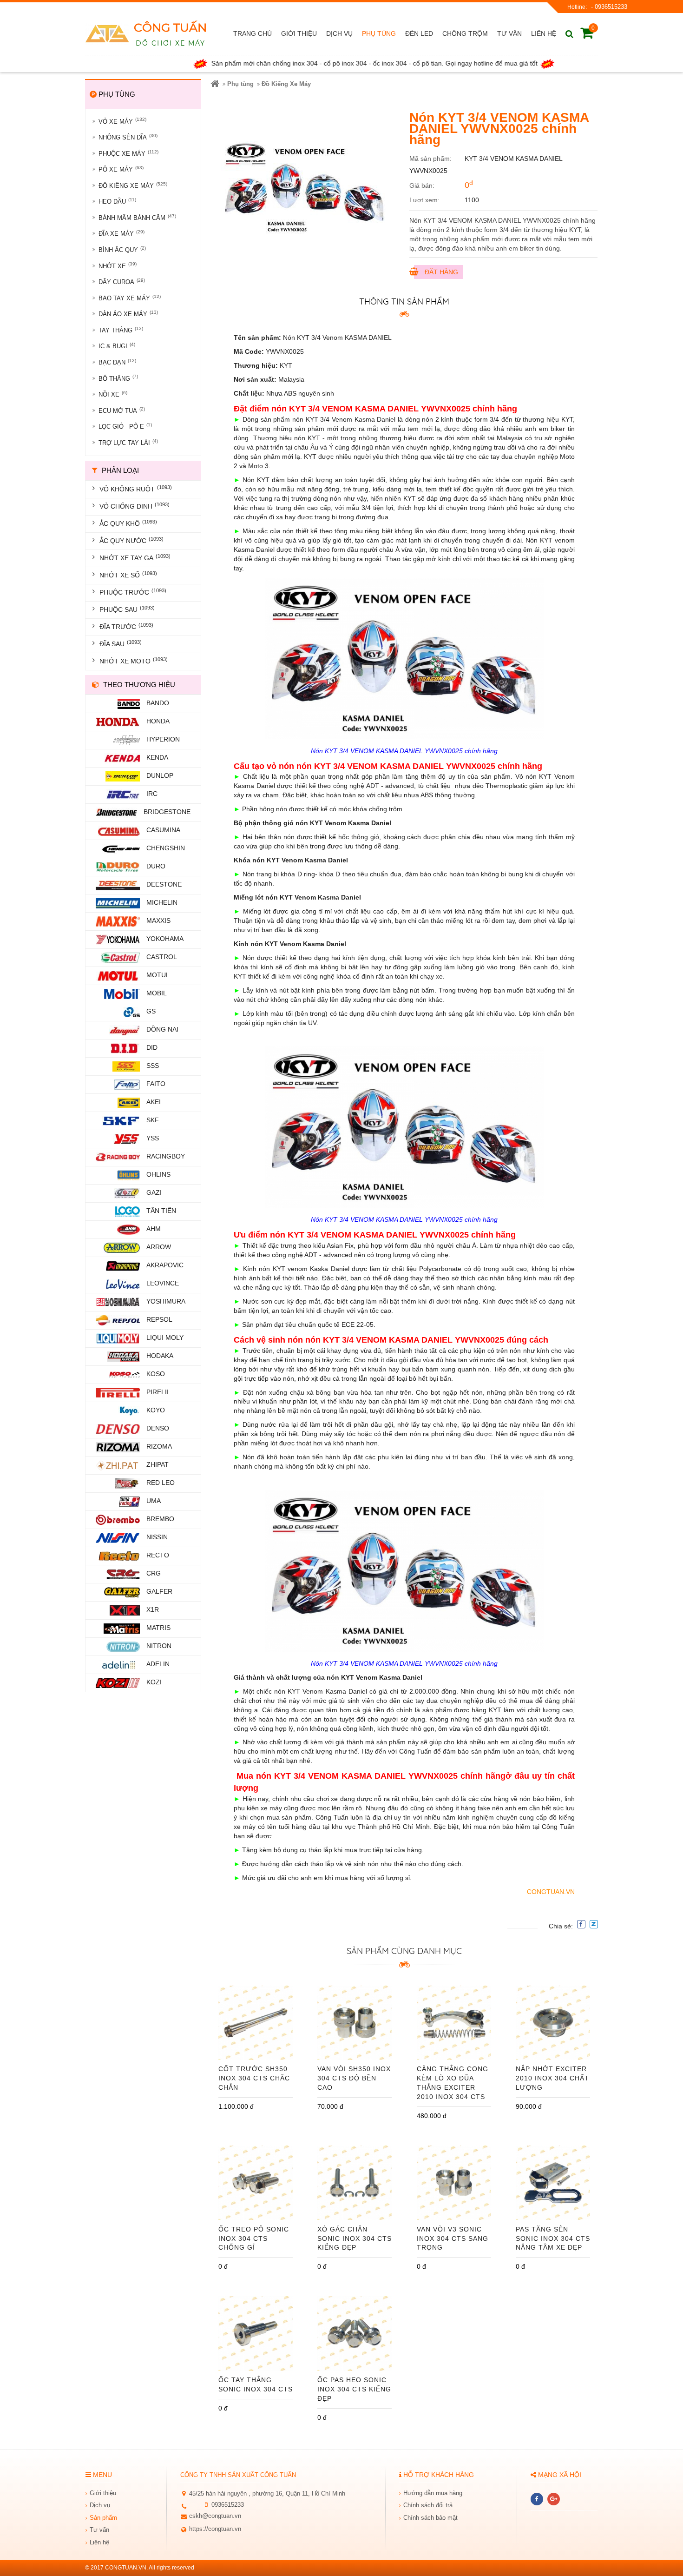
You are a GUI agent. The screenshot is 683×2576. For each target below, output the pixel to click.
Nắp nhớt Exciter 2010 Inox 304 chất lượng (552, 2078)
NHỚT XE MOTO (134, 661)
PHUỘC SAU (127, 609)
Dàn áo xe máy (128, 314)
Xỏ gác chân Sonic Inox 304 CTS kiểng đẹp (355, 2238)
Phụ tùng (240, 84)
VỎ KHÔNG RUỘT (136, 489)
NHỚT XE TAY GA (135, 557)
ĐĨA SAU (121, 643)
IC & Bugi (117, 346)
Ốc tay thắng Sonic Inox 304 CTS (256, 2384)
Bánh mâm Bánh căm (137, 217)
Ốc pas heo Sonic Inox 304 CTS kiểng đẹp (354, 2389)
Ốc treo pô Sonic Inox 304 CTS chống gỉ (254, 2238)
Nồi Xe (113, 394)
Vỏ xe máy (122, 121)
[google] (554, 2499)
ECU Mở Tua (122, 410)
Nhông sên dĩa (128, 137)
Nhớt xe (118, 265)
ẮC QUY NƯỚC (131, 540)
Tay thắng (121, 330)
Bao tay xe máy (130, 298)
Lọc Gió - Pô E (125, 426)
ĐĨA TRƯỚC (126, 626)
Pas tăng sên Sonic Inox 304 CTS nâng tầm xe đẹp (553, 2238)
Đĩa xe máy (121, 233)
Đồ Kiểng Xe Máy (133, 185)
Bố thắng (118, 378)
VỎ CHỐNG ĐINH (135, 506)
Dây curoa (122, 281)
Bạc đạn (117, 362)
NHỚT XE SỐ (128, 575)
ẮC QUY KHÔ (128, 523)
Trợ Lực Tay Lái (128, 442)
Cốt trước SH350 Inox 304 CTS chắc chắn (254, 2078)
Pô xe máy (121, 169)
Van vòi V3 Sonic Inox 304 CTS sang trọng (453, 2238)
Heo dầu (117, 201)
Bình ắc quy (122, 249)
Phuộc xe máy (128, 153)
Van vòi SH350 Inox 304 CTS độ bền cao (354, 2078)
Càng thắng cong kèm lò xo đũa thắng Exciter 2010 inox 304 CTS (453, 2083)
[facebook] (537, 2499)
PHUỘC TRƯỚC (133, 592)
